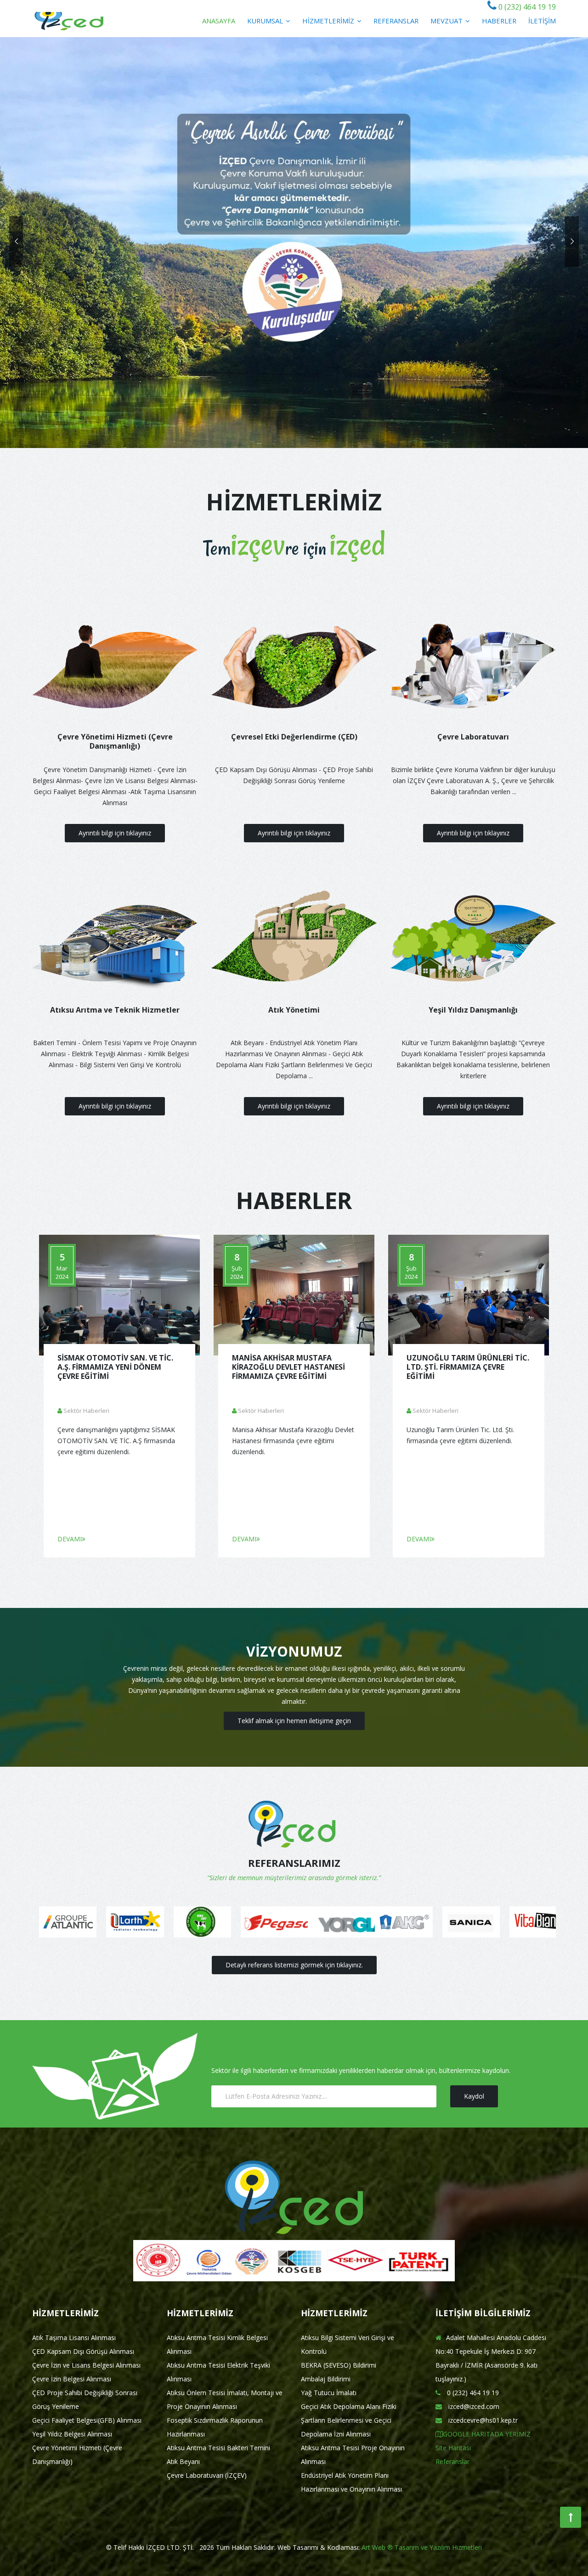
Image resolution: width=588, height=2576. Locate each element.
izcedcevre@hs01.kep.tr (482, 2420)
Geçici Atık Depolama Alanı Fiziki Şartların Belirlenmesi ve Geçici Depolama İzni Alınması (349, 2420)
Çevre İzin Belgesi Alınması (72, 2379)
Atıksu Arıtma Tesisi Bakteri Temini (218, 2448)
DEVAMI (70, 1539)
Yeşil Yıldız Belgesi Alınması (72, 2434)
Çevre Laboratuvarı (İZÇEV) (207, 2475)
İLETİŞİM (542, 21)
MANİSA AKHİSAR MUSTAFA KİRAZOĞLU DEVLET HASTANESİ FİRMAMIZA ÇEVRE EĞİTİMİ (288, 1367)
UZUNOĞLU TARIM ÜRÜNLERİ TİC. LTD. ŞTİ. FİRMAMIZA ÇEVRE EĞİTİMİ (468, 1367)
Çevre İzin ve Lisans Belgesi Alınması (86, 2365)
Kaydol (474, 2096)
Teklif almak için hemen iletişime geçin (294, 1721)
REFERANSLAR (396, 21)
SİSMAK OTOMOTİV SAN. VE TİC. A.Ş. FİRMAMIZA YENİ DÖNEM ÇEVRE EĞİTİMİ (115, 1367)
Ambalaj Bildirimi (326, 2379)
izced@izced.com (473, 2406)
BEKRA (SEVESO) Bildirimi (339, 2365)
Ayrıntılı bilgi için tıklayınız (115, 833)
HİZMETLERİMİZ (329, 21)
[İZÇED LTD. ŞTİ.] (69, 19)
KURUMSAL (266, 21)
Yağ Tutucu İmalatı (329, 2393)
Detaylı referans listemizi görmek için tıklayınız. (294, 1965)
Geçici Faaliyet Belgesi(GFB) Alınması (87, 2420)
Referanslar (452, 2461)
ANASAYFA (219, 21)
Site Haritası (453, 2448)
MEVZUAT (447, 21)
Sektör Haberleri (86, 1411)
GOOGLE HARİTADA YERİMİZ (487, 2434)
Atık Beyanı (183, 2461)
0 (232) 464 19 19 (526, 7)
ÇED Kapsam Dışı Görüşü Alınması (83, 2351)
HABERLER (499, 21)
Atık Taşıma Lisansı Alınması (74, 2338)
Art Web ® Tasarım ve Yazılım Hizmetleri (422, 2547)
